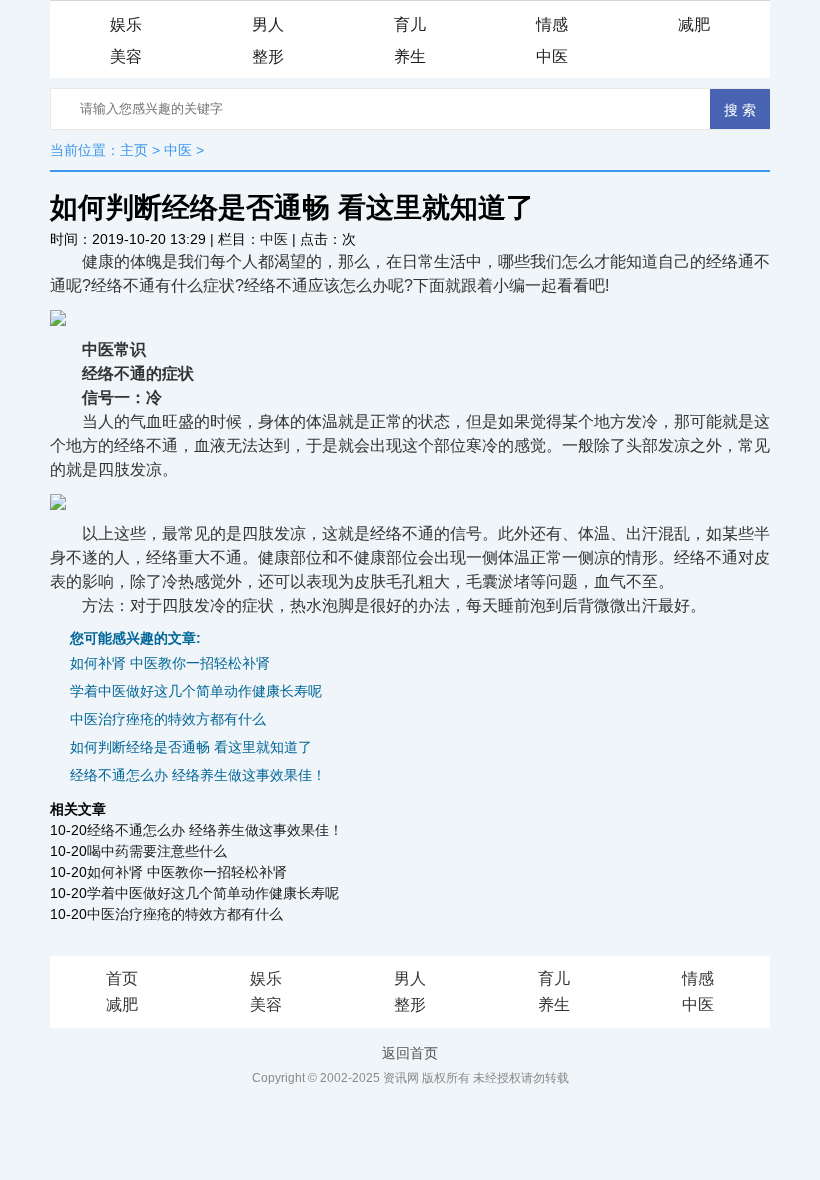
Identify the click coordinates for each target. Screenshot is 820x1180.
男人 (268, 24)
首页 (122, 978)
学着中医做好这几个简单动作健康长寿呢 (196, 691)
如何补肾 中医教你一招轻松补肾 (170, 663)
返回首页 (410, 1053)
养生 (410, 56)
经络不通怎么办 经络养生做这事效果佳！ (198, 775)
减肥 (694, 24)
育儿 (410, 24)
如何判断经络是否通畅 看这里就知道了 (191, 747)
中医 (552, 56)
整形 (268, 56)
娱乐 (126, 24)
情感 (552, 24)
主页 (134, 150)
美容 (126, 56)
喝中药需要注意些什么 (157, 851)
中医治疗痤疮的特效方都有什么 (168, 719)
